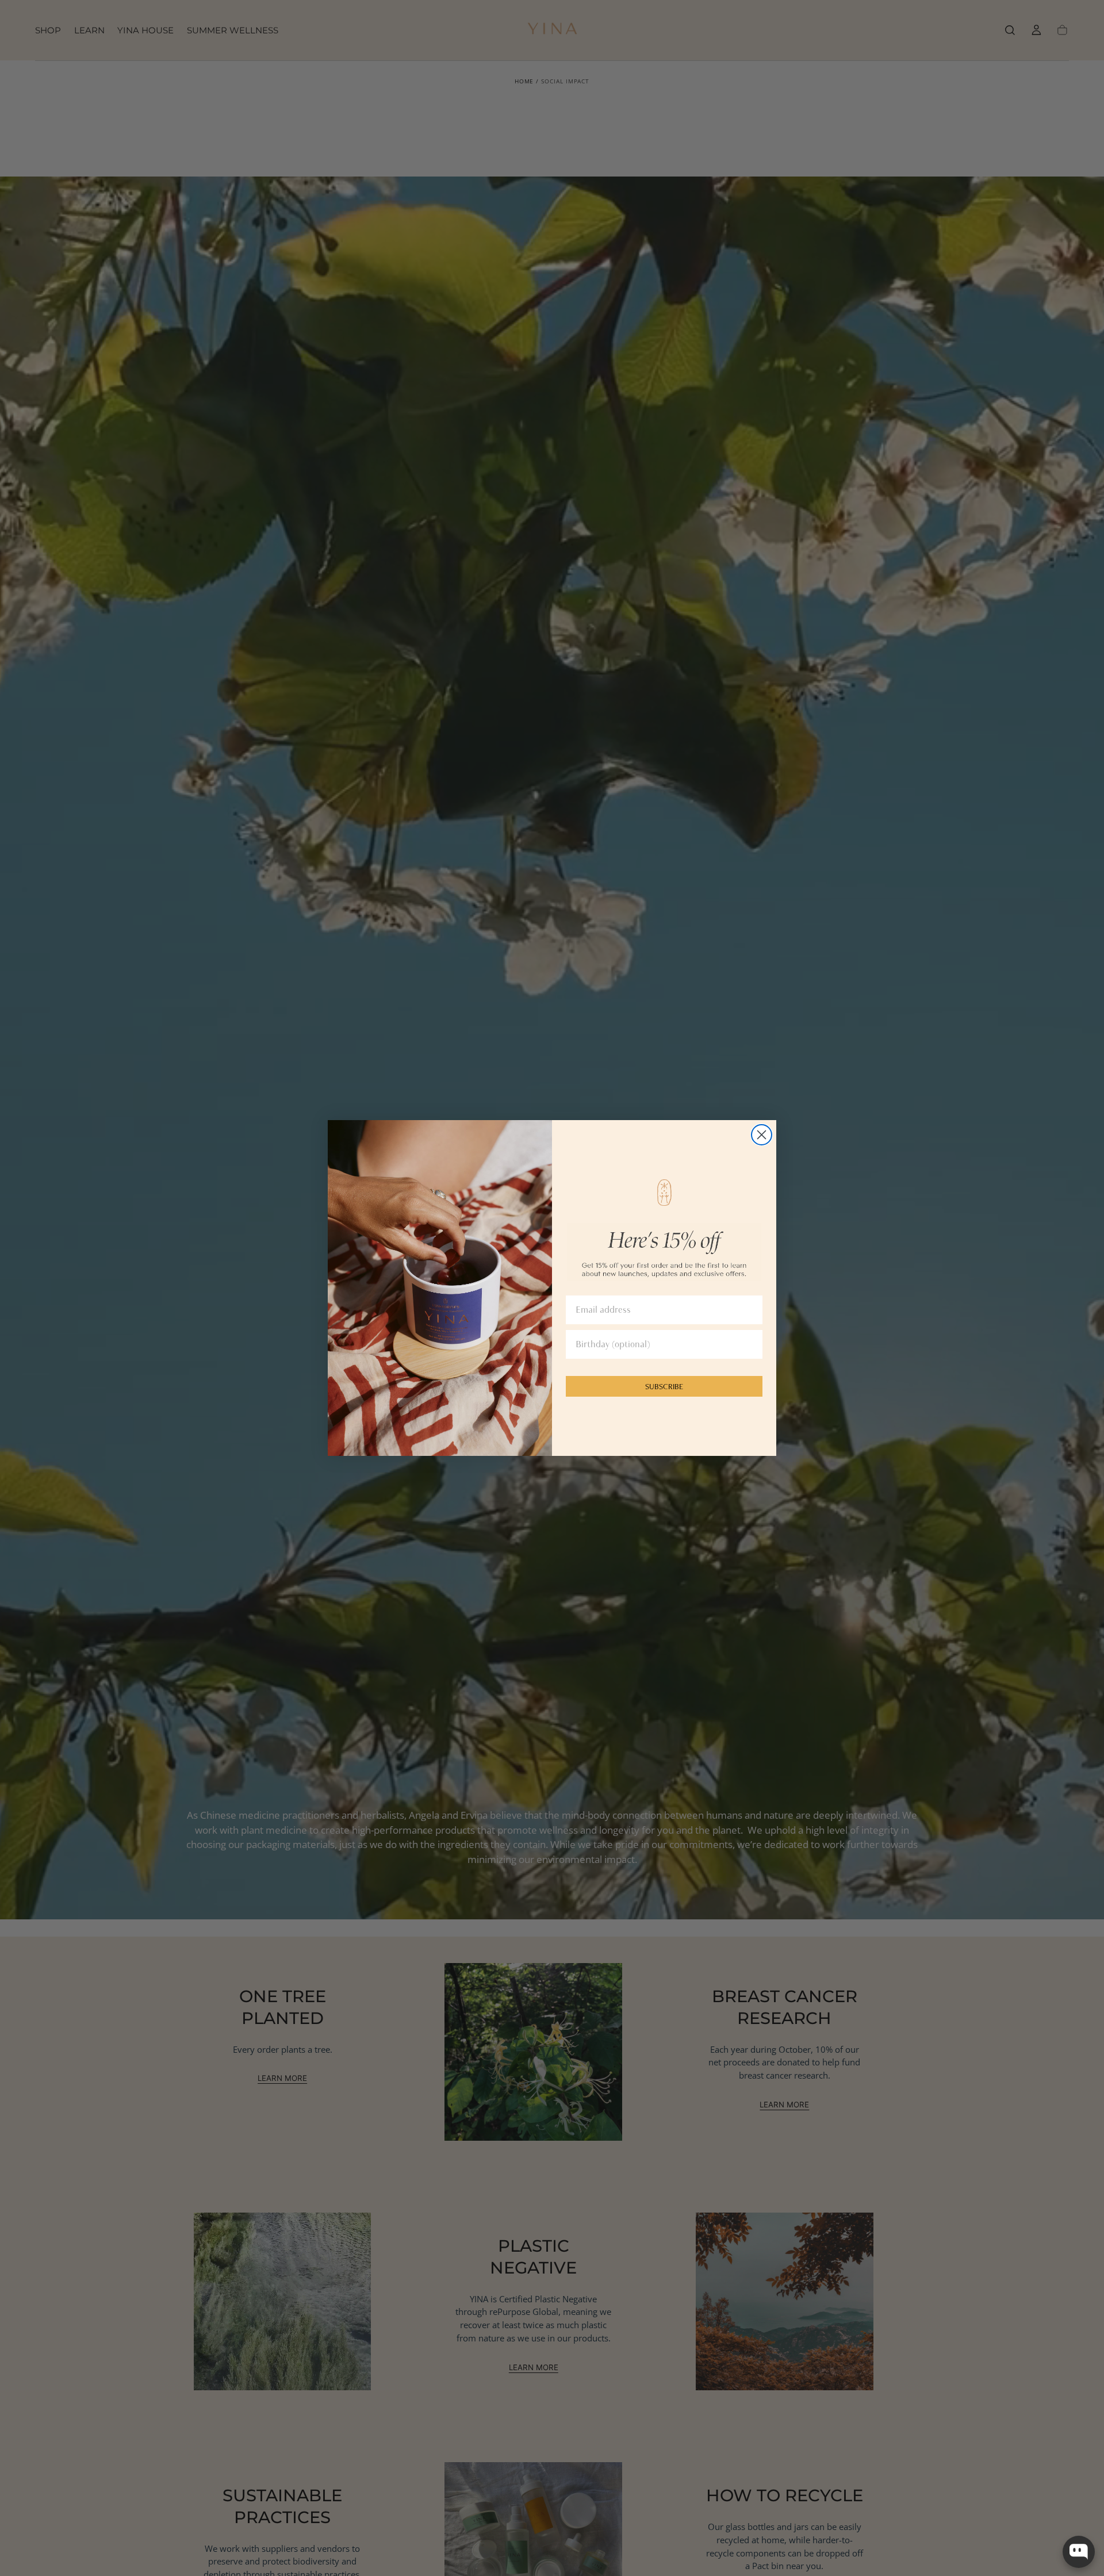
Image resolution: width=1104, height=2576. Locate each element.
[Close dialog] (762, 1135)
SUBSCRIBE (664, 1386)
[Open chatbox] (1079, 2552)
